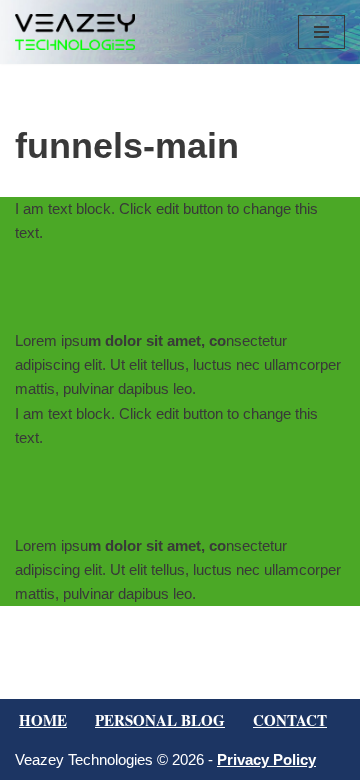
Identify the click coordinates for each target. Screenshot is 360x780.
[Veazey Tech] (75, 32)
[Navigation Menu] (321, 32)
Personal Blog (160, 720)
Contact (290, 720)
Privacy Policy (266, 759)
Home (43, 720)
